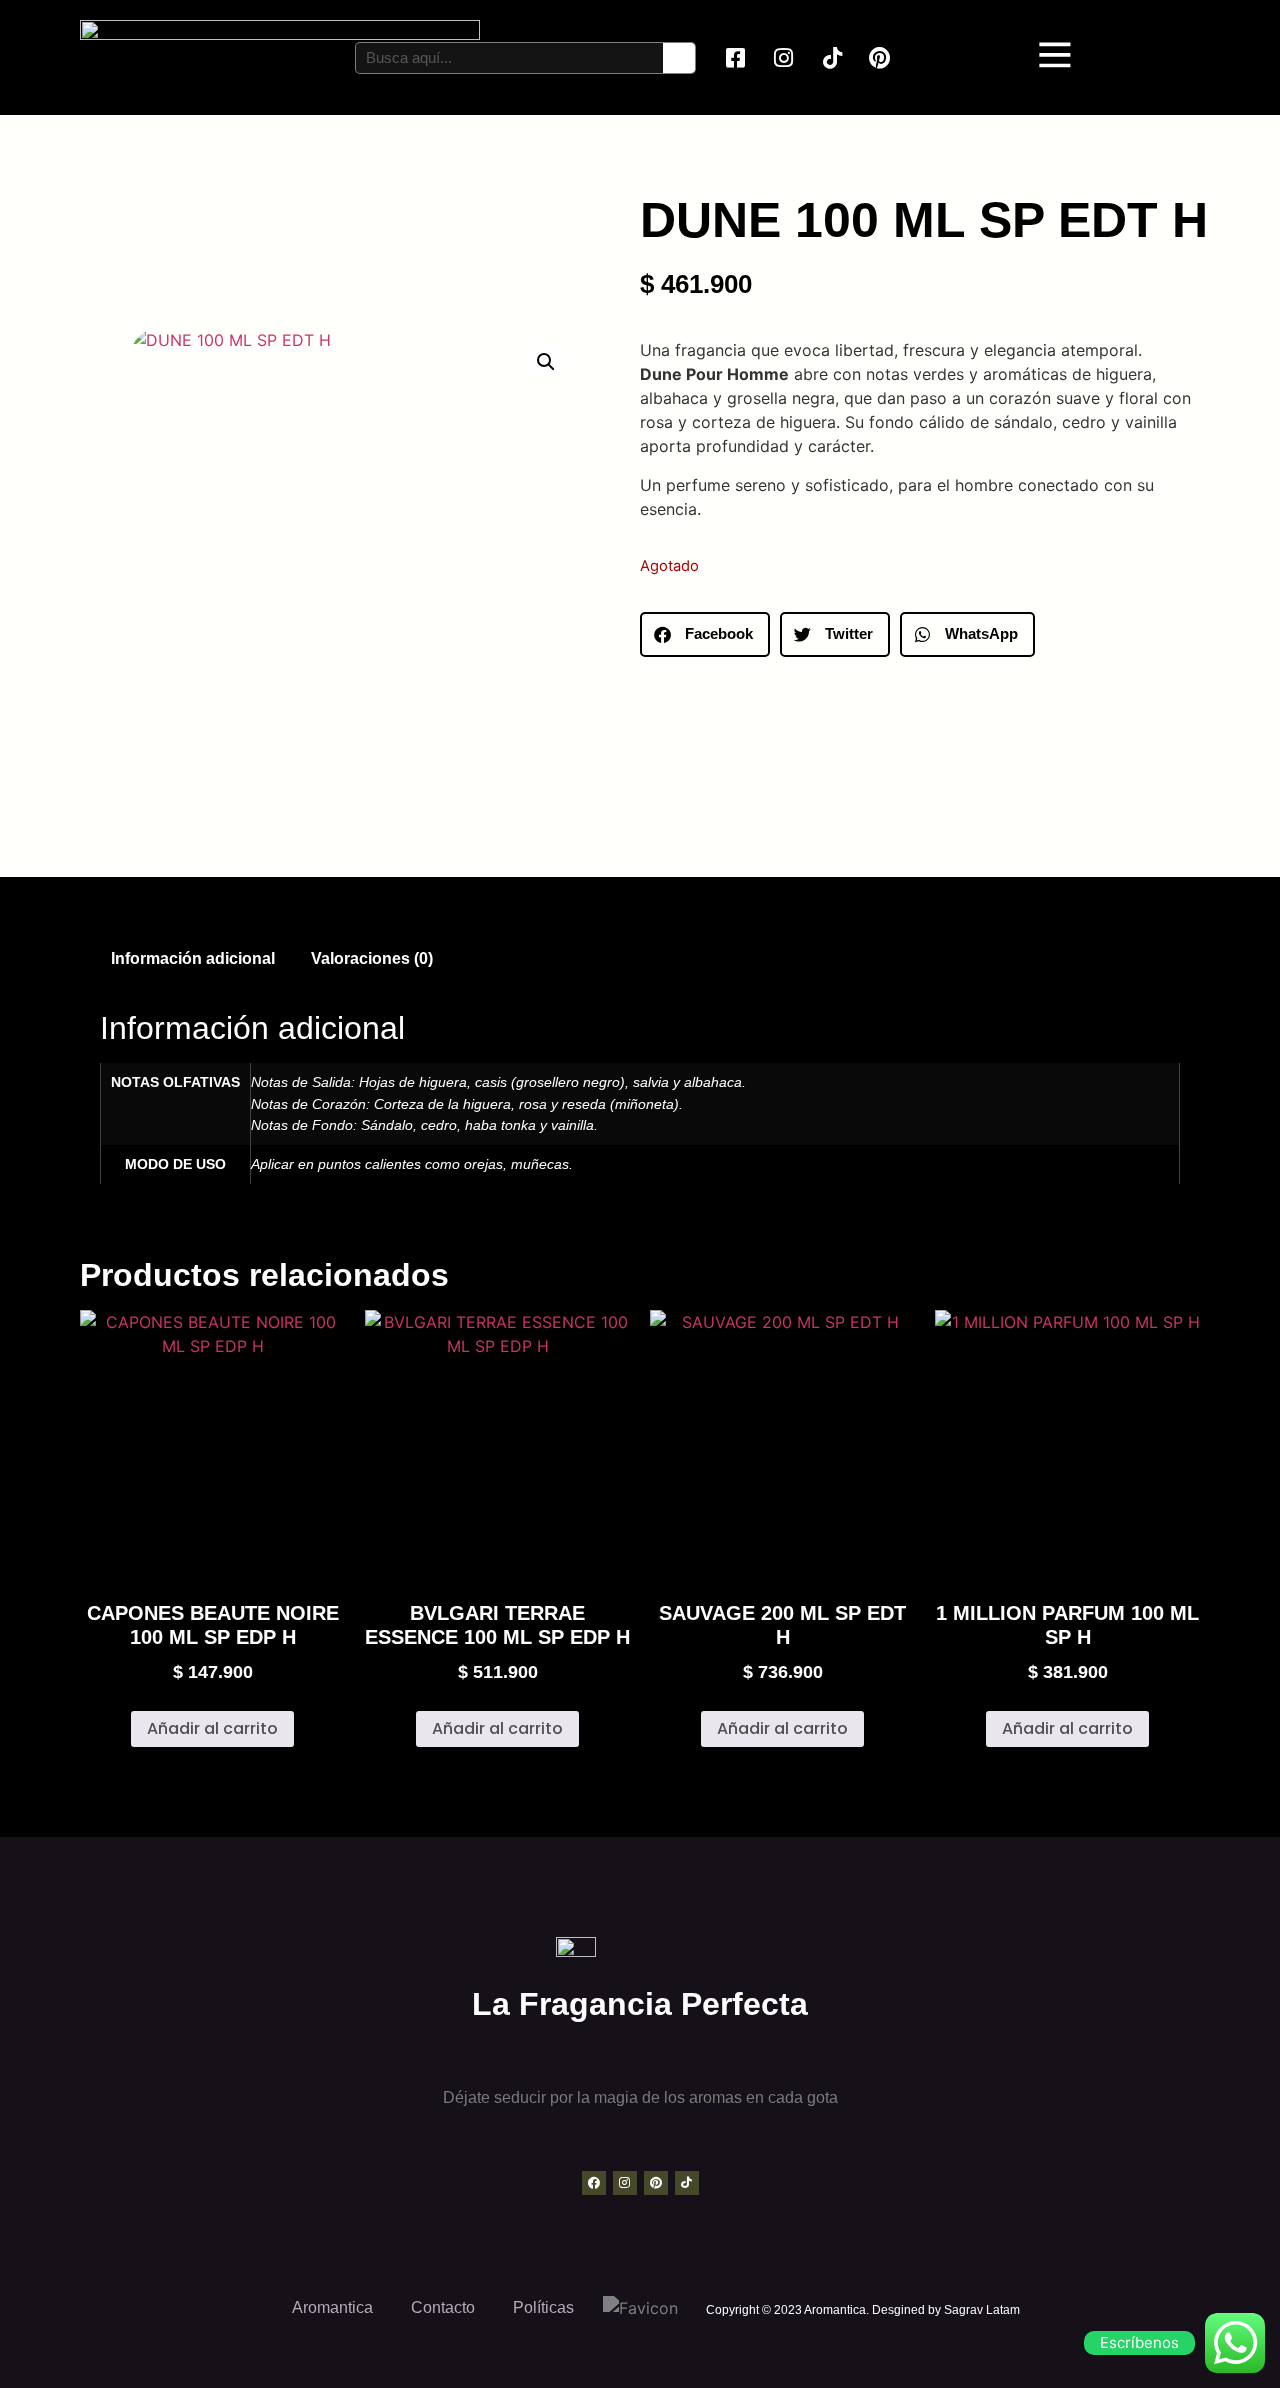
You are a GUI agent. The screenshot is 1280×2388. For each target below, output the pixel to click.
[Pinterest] (656, 2183)
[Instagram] (625, 2183)
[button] (546, 362)
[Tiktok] (687, 2183)
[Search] (679, 58)
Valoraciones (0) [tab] (372, 958)
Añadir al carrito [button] (212, 1728)
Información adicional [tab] (193, 958)
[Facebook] (594, 2183)
